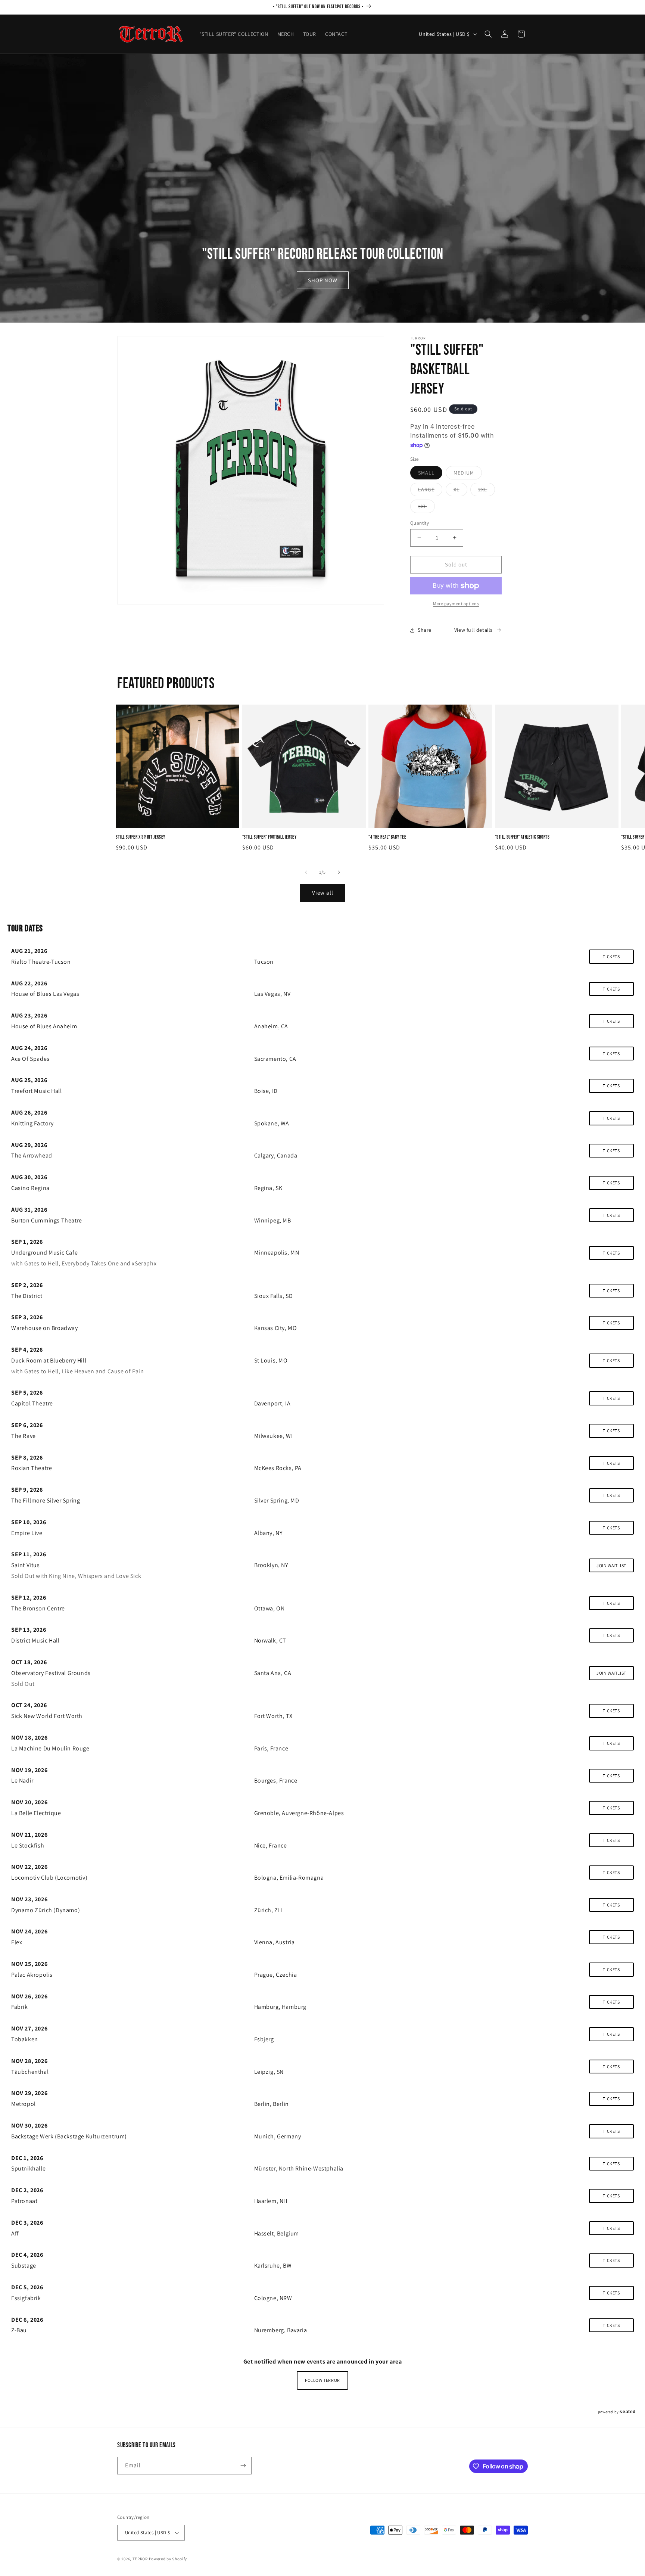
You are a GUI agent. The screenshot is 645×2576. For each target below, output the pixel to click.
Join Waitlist (611, 1565)
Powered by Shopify (168, 2559)
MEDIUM (468, 474)
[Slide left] (306, 872)
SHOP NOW (323, 280)
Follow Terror (322, 2380)
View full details (473, 630)
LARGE (430, 491)
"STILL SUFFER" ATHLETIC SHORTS (522, 837)
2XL (487, 491)
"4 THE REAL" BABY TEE (387, 837)
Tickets (611, 956)
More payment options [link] (456, 604)
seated (628, 2412)
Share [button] (425, 630)
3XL (426, 508)
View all (323, 893)
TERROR (140, 2559)
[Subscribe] (243, 2466)
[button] (488, 34)
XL (460, 491)
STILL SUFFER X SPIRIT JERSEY (141, 837)
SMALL (430, 474)
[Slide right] (339, 872)
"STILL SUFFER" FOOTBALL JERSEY (269, 837)
